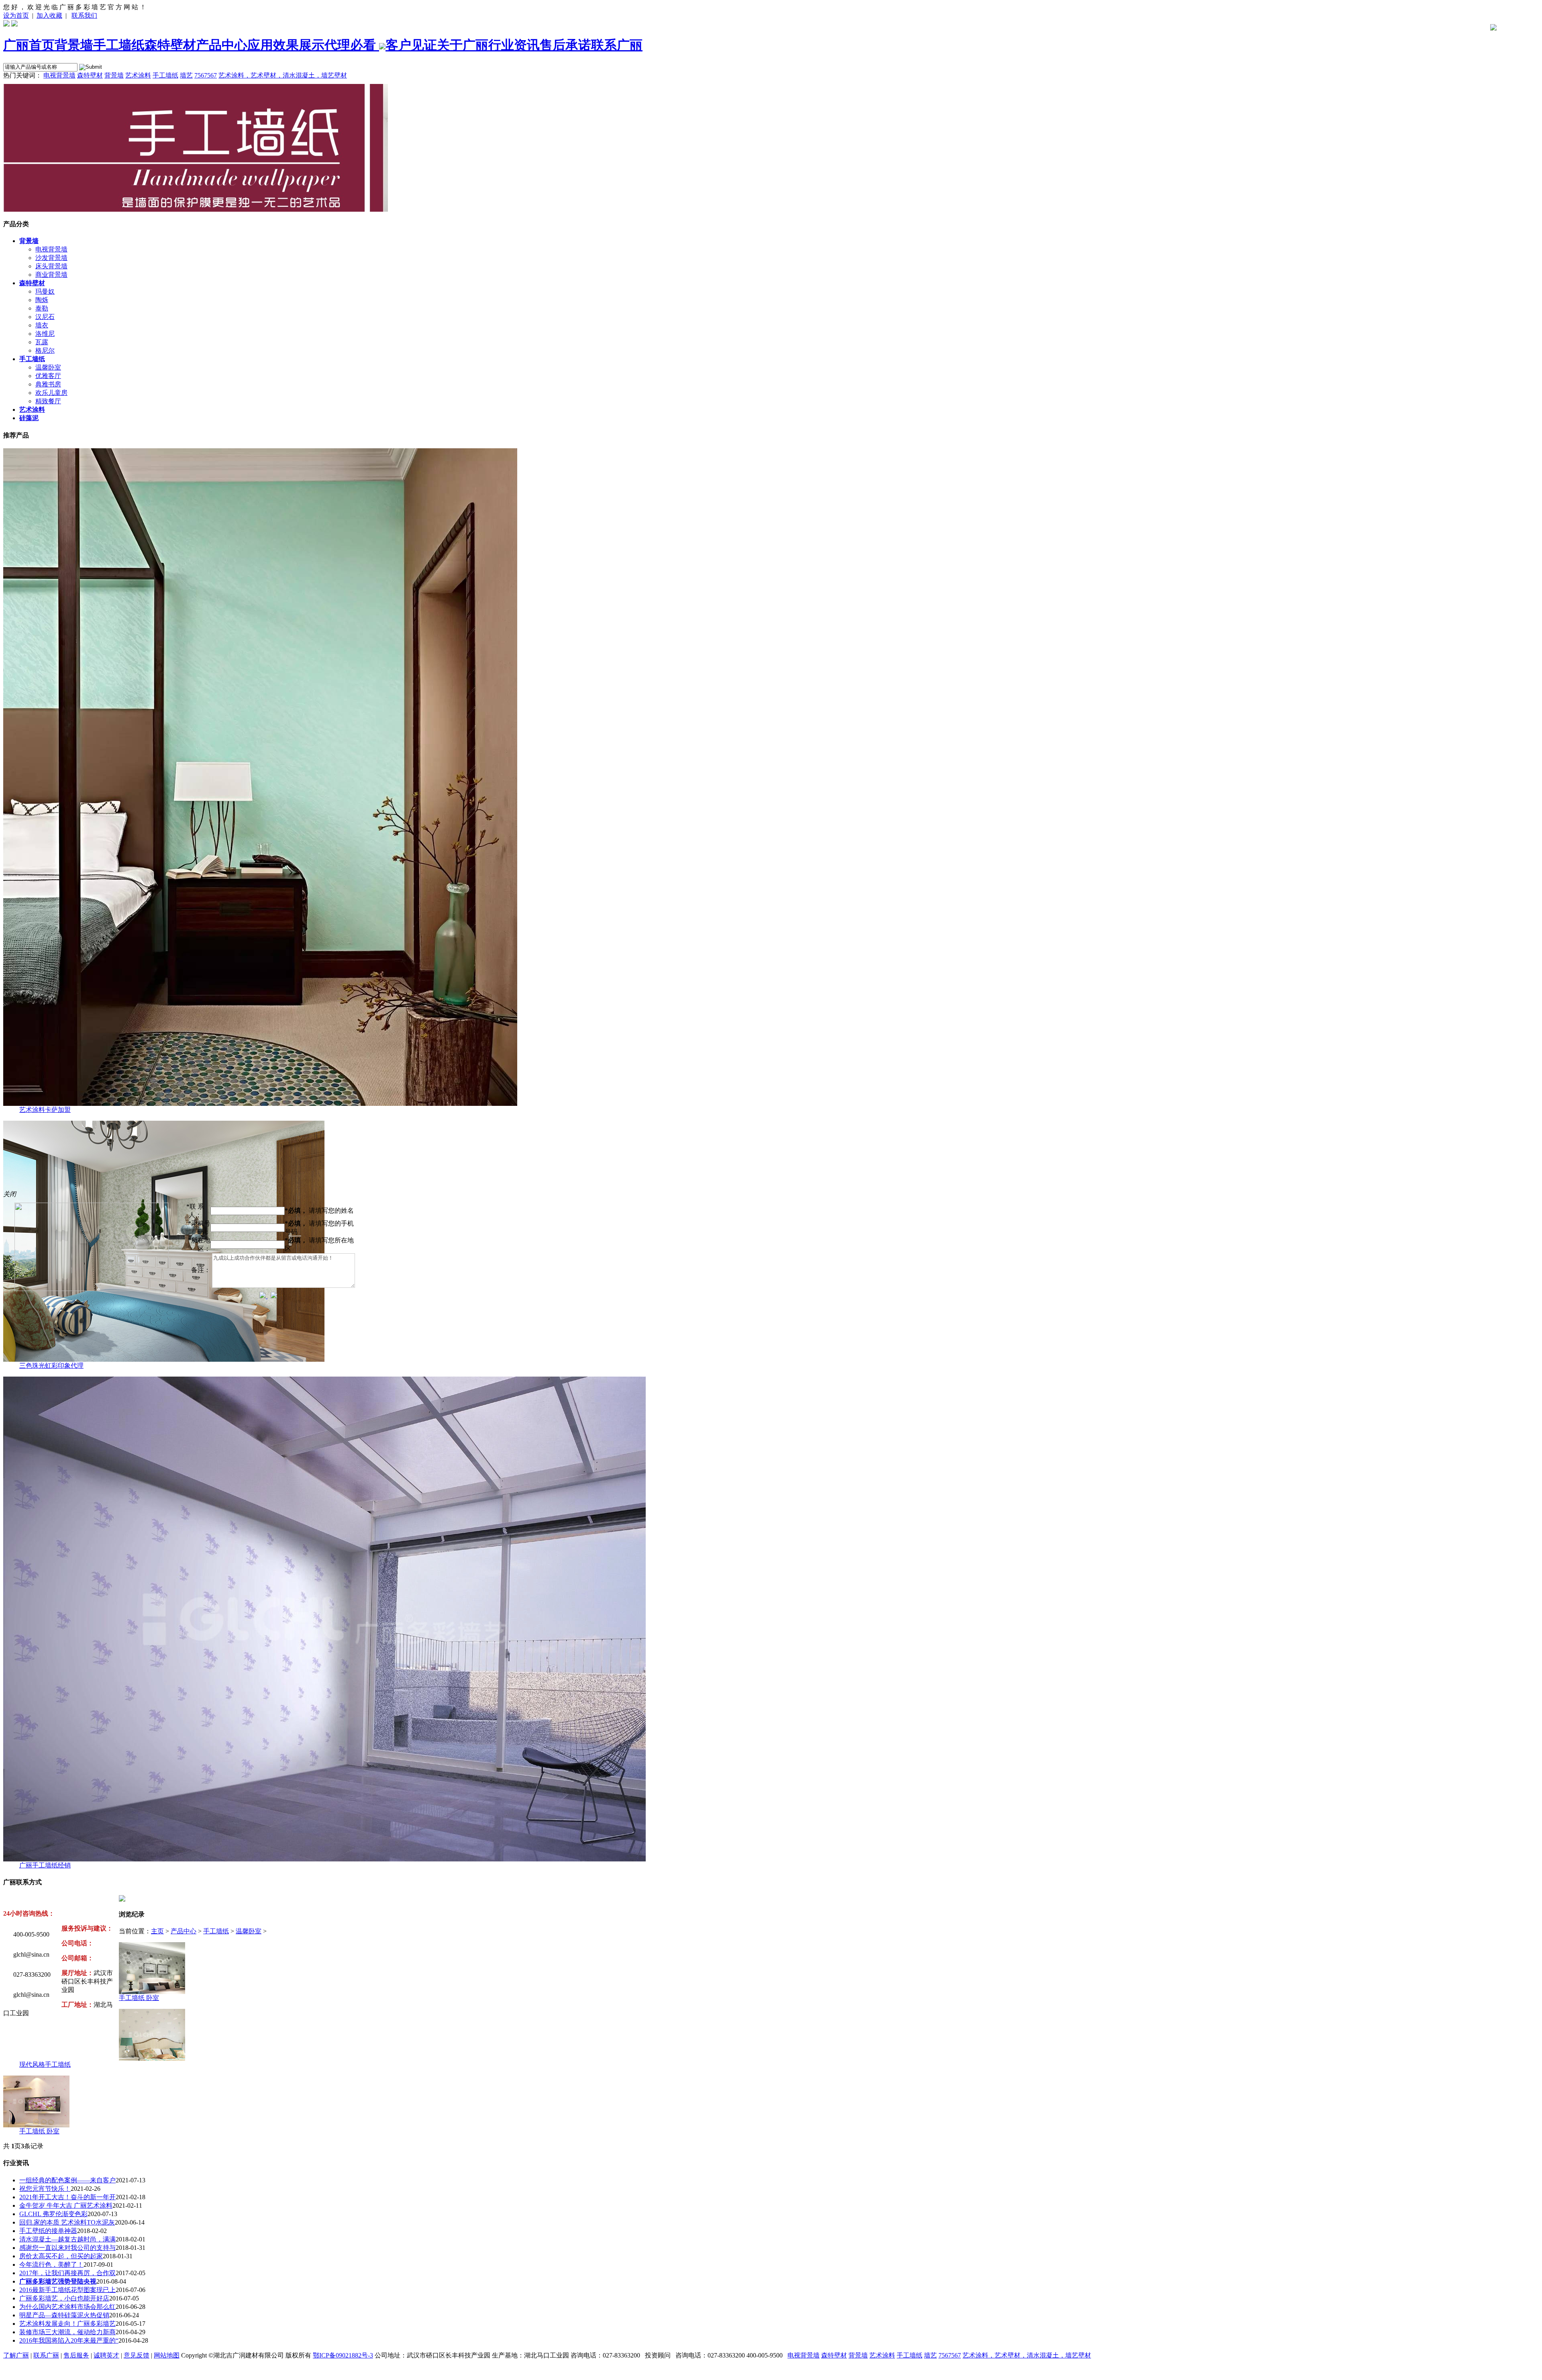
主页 (157, 1931)
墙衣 (42, 325)
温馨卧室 (48, 367)
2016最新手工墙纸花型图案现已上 (67, 2290)
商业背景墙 (51, 275)
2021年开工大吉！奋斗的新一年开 (67, 2197)
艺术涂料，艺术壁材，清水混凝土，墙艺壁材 (283, 75)
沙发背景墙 (51, 258)
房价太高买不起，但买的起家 (61, 2256)
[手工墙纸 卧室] (152, 1992)
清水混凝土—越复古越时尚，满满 (67, 2239)
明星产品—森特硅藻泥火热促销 (64, 2315)
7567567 (206, 75)
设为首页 (16, 15)
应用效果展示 (286, 45)
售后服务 (76, 2355)
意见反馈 (137, 2355)
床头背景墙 (51, 266)
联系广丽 (617, 45)
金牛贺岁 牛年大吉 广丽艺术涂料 (66, 2205)
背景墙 (74, 45)
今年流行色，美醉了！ (51, 2265)
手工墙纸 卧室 (139, 1998)
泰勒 (42, 308)
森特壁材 (170, 45)
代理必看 (352, 45)
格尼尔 (45, 350)
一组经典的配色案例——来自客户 (67, 2180)
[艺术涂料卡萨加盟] (260, 1104)
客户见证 (411, 45)
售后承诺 (565, 45)
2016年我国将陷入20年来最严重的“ (69, 2340)
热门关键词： (22, 75)
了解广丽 (16, 2355)
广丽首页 (29, 45)
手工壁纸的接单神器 (48, 2231)
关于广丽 (463, 45)
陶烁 (42, 300)
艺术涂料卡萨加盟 (45, 1110)
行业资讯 (514, 45)
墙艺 (186, 75)
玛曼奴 (45, 291)
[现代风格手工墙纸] (152, 2058)
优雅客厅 (48, 376)
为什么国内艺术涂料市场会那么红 (67, 2307)
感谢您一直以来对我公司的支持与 (67, 2248)
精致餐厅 (48, 401)
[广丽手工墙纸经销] (324, 1859)
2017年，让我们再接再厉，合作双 (67, 2273)
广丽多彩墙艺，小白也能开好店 (64, 2298)
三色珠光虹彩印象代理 (51, 1366)
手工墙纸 (119, 45)
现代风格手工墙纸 (45, 2064)
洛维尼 (45, 334)
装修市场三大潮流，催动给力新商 (67, 2332)
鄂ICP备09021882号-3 (343, 2355)
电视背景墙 (59, 75)
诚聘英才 (106, 2355)
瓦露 (42, 342)
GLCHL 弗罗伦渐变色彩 (53, 2214)
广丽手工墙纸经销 (45, 1865)
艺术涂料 (138, 75)
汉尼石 (45, 317)
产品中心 (222, 45)
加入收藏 (49, 15)
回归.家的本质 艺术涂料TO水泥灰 (67, 2222)
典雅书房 (48, 384)
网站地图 (167, 2355)
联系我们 (84, 15)
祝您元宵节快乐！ (45, 2189)
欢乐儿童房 (51, 393)
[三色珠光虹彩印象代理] (164, 1360)
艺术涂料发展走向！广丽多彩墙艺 (67, 2324)
